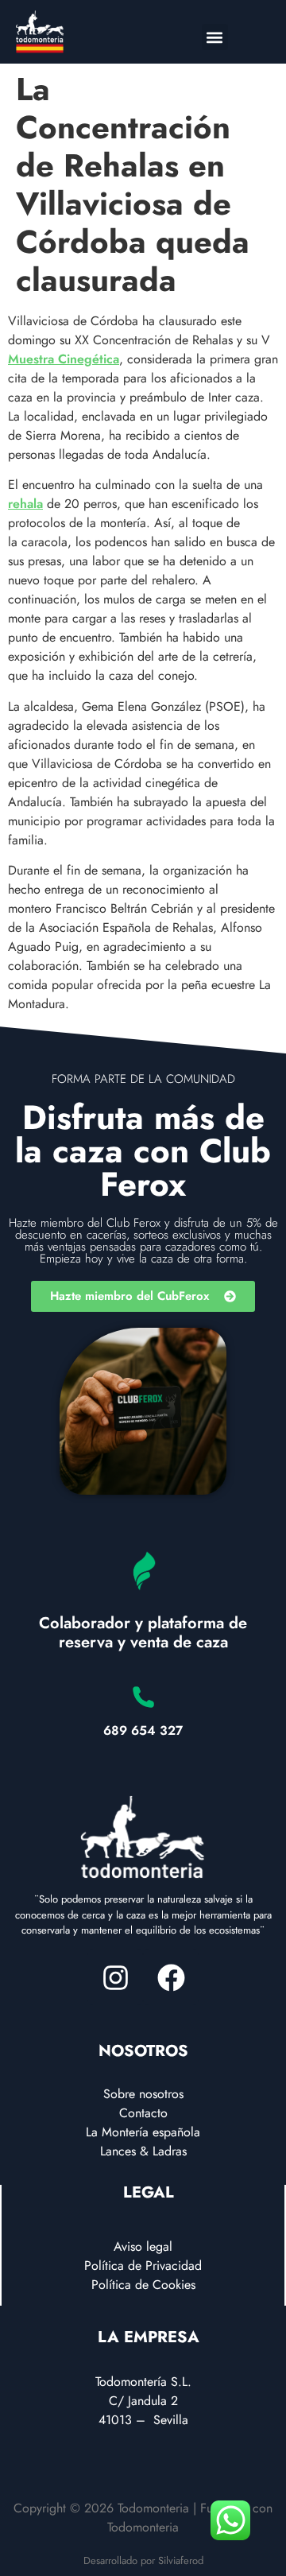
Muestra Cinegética (64, 359)
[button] (215, 37)
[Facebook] (171, 1977)
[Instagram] (115, 1977)
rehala (25, 504)
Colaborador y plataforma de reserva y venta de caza (143, 1633)
